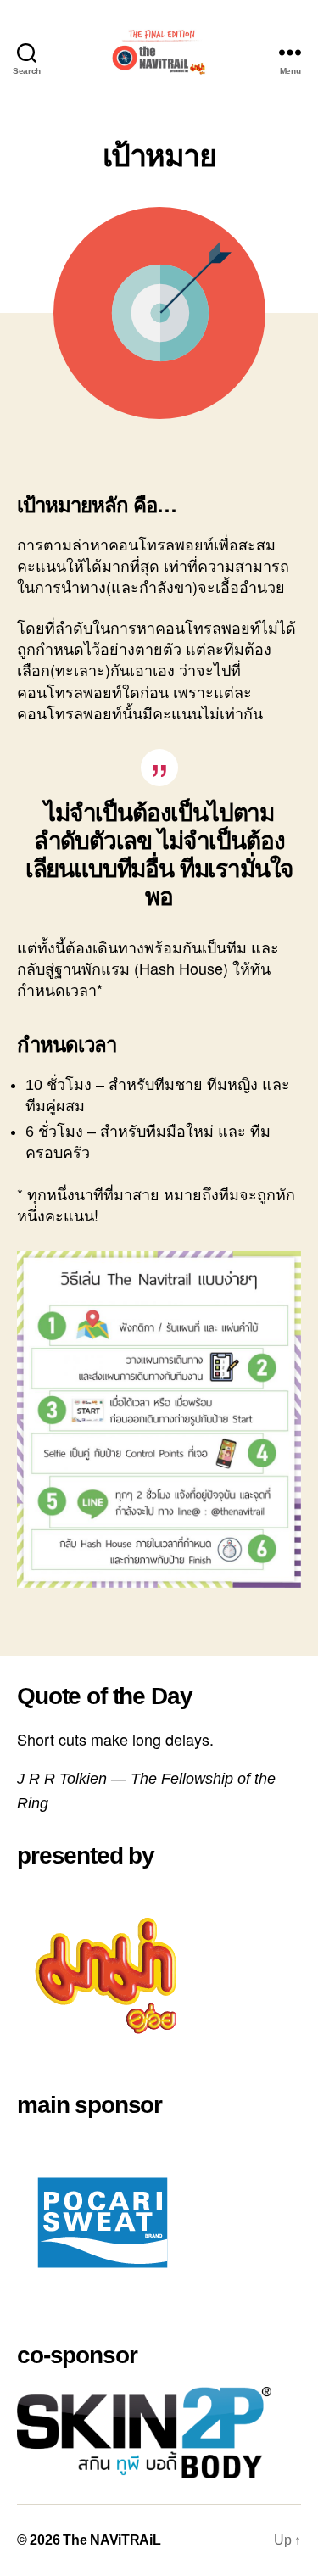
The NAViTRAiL (112, 2540)
